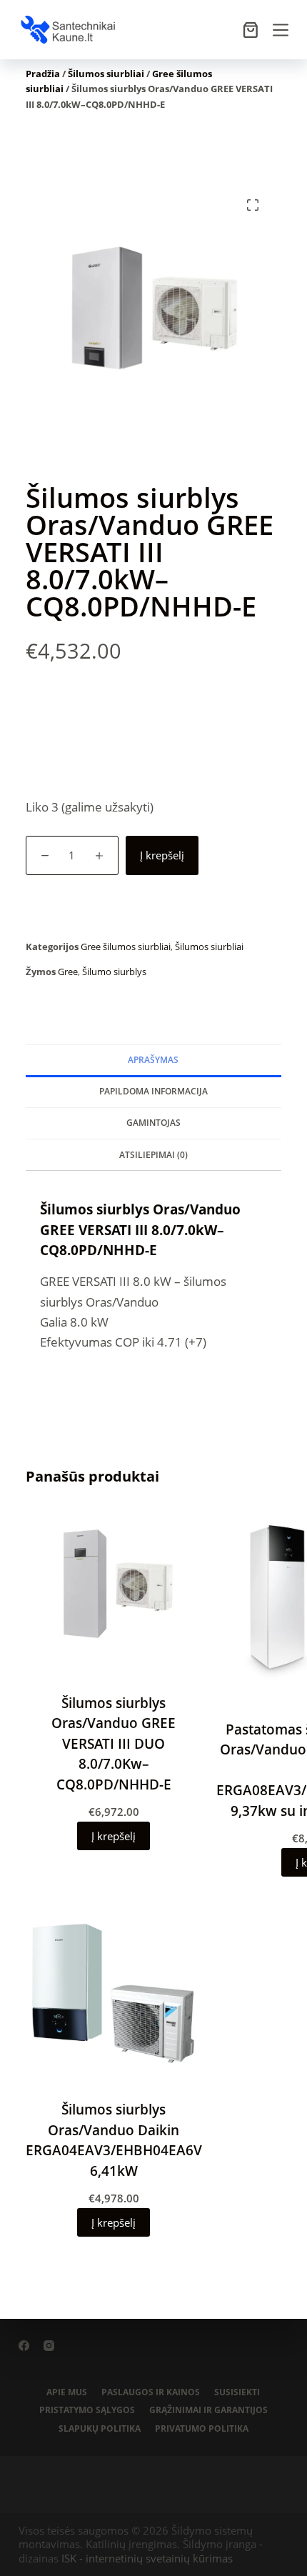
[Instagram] (49, 2346)
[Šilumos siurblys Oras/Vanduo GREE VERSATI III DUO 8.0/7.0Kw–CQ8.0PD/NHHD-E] (114, 1587)
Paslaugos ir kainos (151, 2392)
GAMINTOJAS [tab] (153, 1123)
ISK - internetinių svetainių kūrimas (147, 2558)
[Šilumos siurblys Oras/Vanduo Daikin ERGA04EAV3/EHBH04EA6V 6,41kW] (114, 1993)
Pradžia (43, 74)
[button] (253, 205)
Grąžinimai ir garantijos (208, 2410)
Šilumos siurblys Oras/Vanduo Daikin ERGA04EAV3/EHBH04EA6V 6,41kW (114, 2140)
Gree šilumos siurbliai (126, 947)
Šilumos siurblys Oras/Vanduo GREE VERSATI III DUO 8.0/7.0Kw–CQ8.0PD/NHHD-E (114, 1744)
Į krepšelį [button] (114, 1836)
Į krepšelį (162, 855)
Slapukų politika (100, 2429)
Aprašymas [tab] (153, 1060)
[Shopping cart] (251, 30)
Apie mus (67, 2392)
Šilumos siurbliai (106, 74)
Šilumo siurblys (114, 972)
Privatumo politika (202, 2429)
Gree (68, 972)
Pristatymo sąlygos (87, 2410)
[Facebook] (24, 2346)
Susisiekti (237, 2392)
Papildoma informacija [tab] (153, 1091)
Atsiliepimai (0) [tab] (153, 1155)
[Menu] (281, 30)
